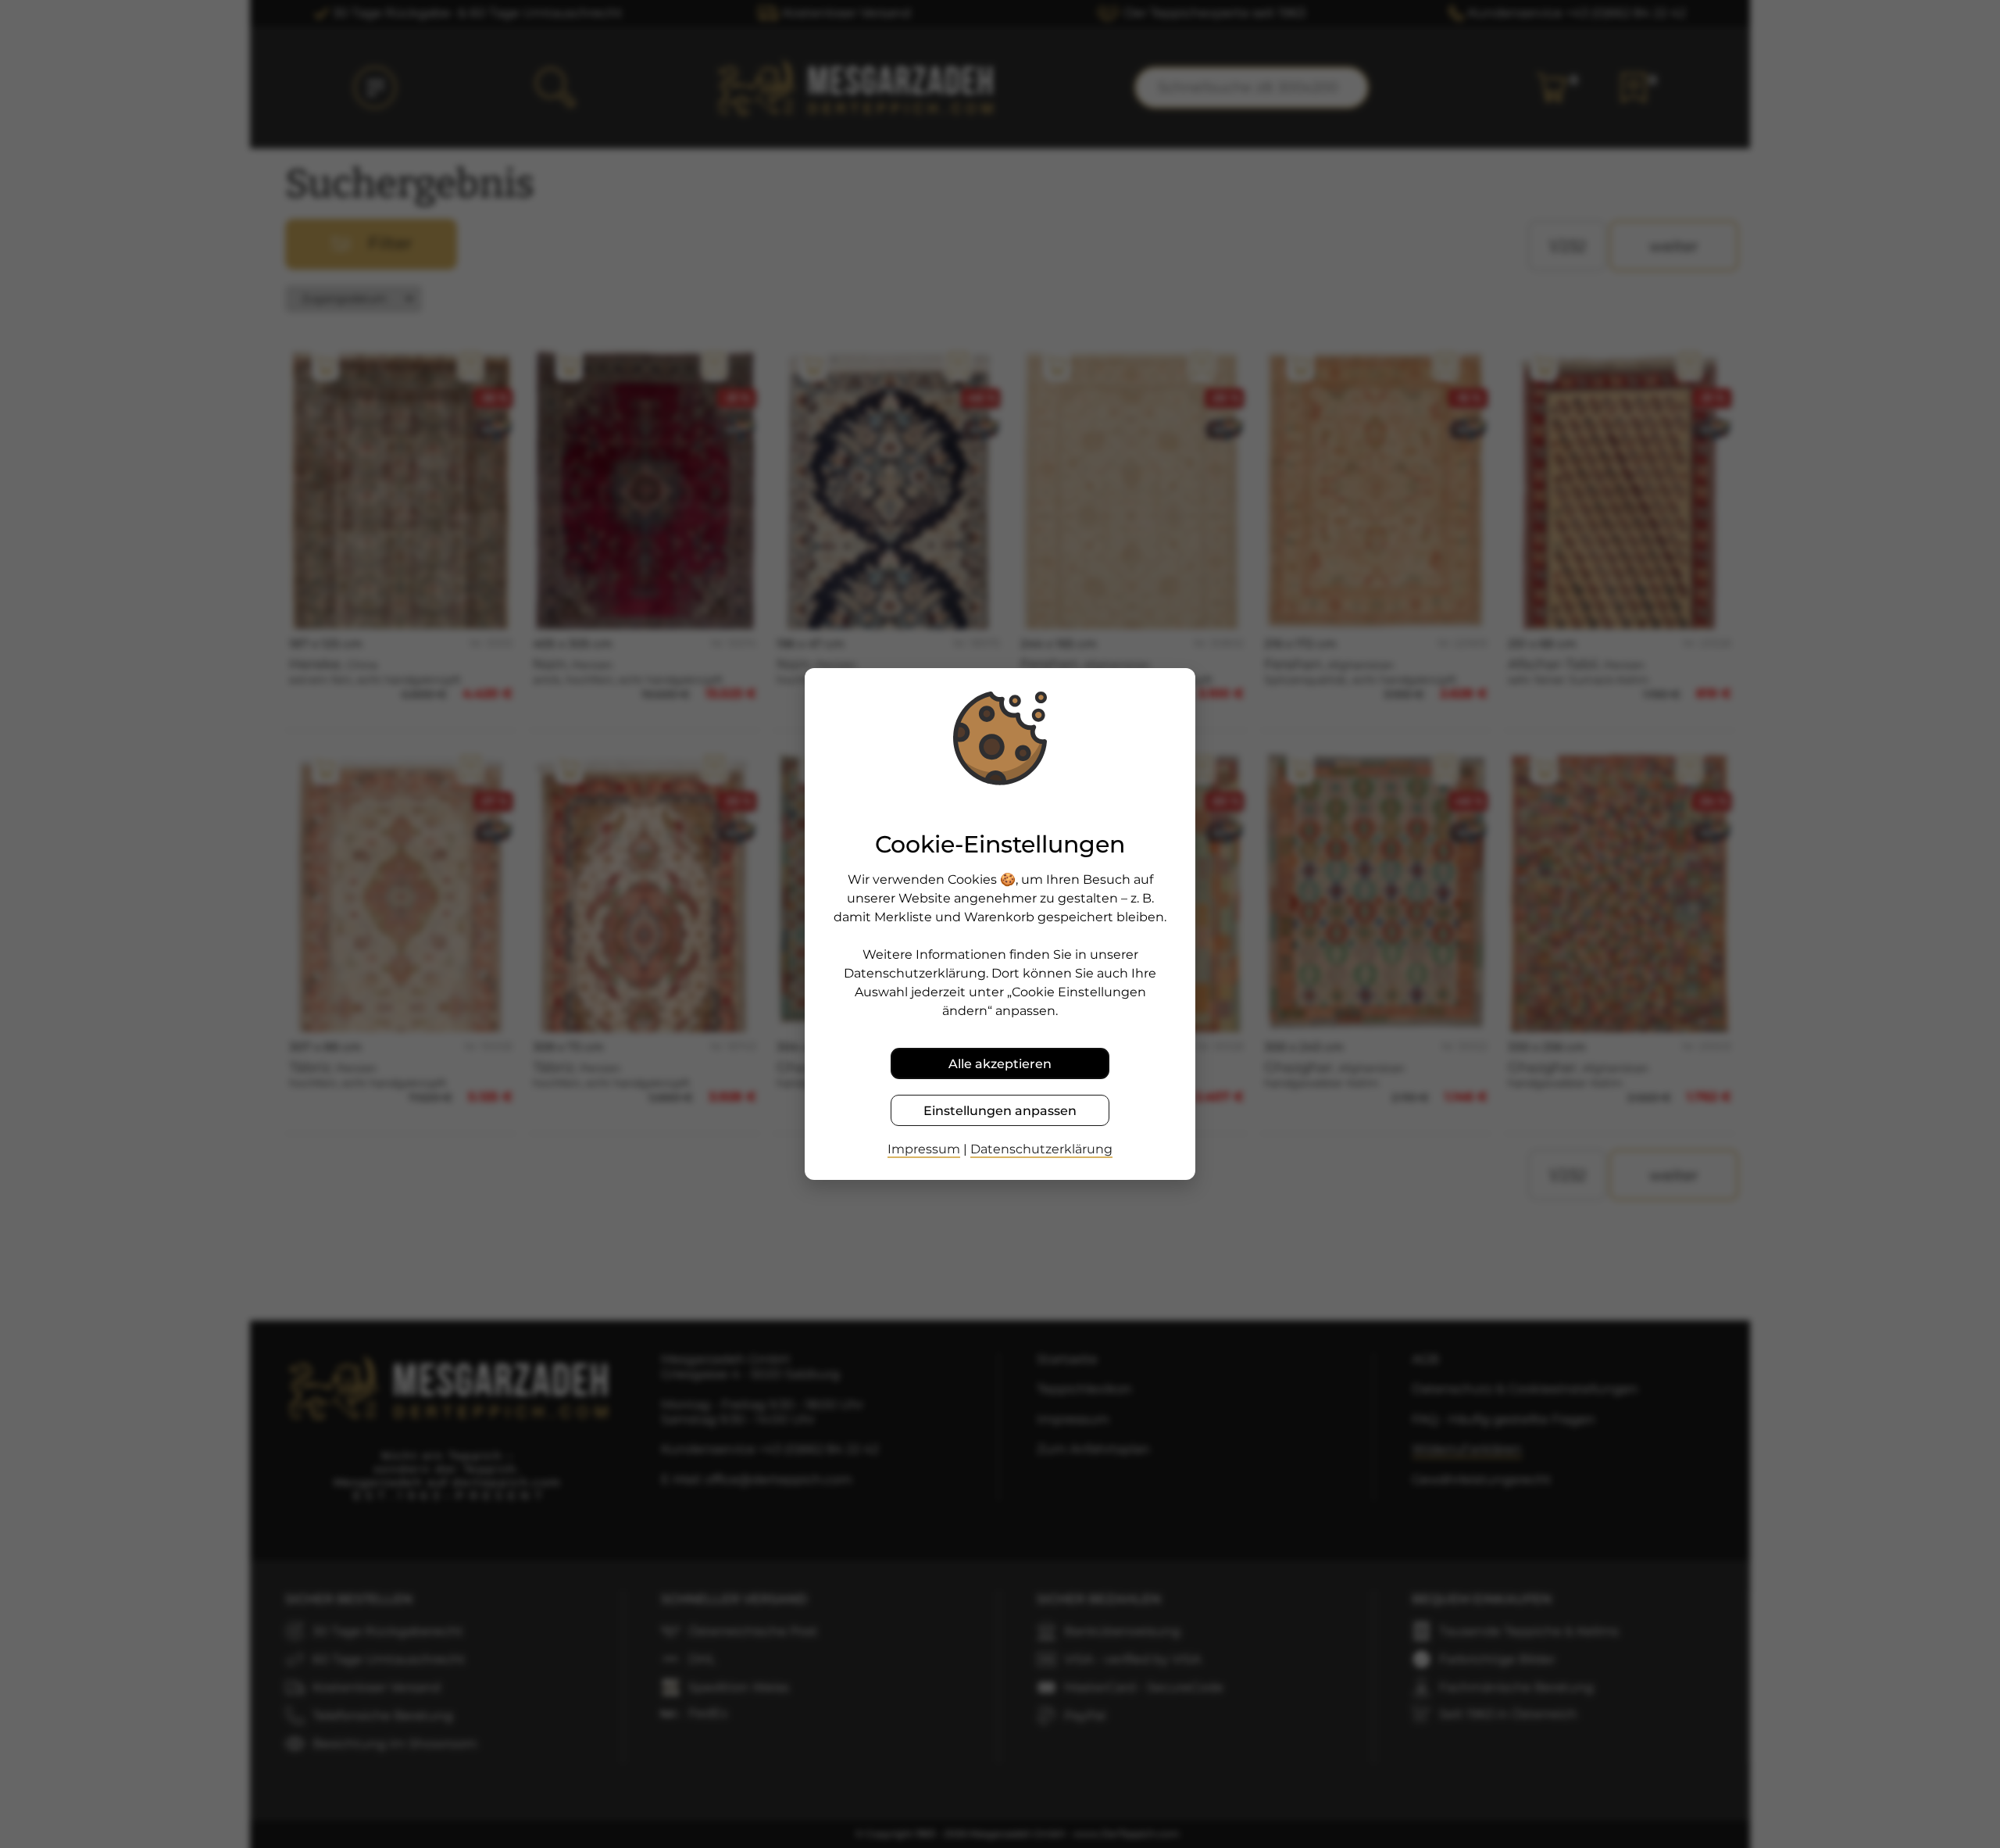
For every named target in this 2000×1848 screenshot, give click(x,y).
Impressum (924, 1149)
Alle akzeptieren (1000, 1064)
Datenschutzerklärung (1041, 1149)
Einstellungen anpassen (1000, 1111)
